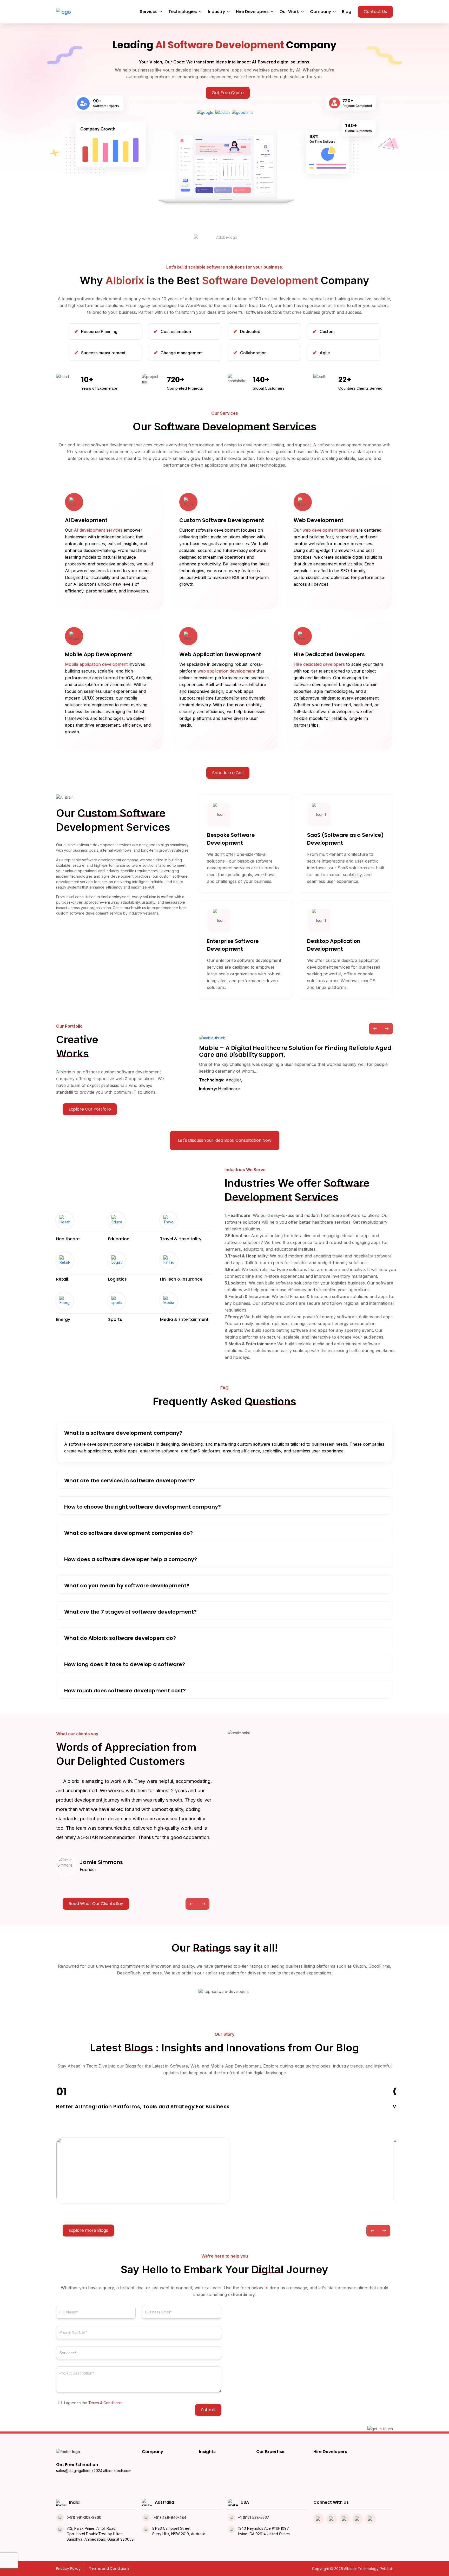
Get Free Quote (228, 93)
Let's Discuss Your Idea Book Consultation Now (225, 1140)
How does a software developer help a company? (131, 1559)
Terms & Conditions (105, 2403)
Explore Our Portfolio (90, 1109)
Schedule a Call (228, 773)
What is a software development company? (123, 1433)
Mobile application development (96, 664)
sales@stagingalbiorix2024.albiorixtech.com (94, 2471)
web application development (226, 671)
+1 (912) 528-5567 (254, 2517)
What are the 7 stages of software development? (130, 1612)
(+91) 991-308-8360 (84, 2517)
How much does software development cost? (125, 1691)
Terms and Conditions (109, 2568)
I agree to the (93, 2403)
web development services (329, 530)
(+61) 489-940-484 (169, 2517)
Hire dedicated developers (319, 664)
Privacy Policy (68, 2568)
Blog (347, 12)
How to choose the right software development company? (143, 1507)
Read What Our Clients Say (96, 1904)
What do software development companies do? (128, 1533)
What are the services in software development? (130, 1481)
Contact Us (375, 12)
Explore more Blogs (88, 2230)
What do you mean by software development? (127, 1586)
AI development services (98, 530)
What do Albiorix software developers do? (120, 1638)
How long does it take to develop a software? (125, 1664)
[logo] (64, 12)
